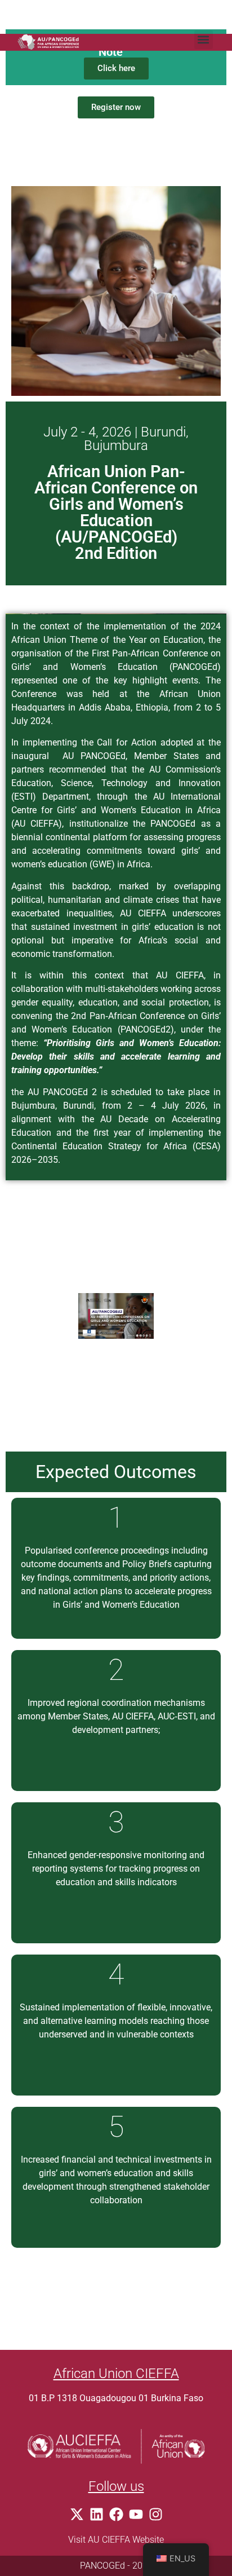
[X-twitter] (77, 2514)
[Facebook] (116, 2514)
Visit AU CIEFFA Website (116, 2540)
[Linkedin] (97, 2514)
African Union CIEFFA (116, 2374)
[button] (204, 40)
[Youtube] (136, 2514)
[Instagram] (156, 2514)
